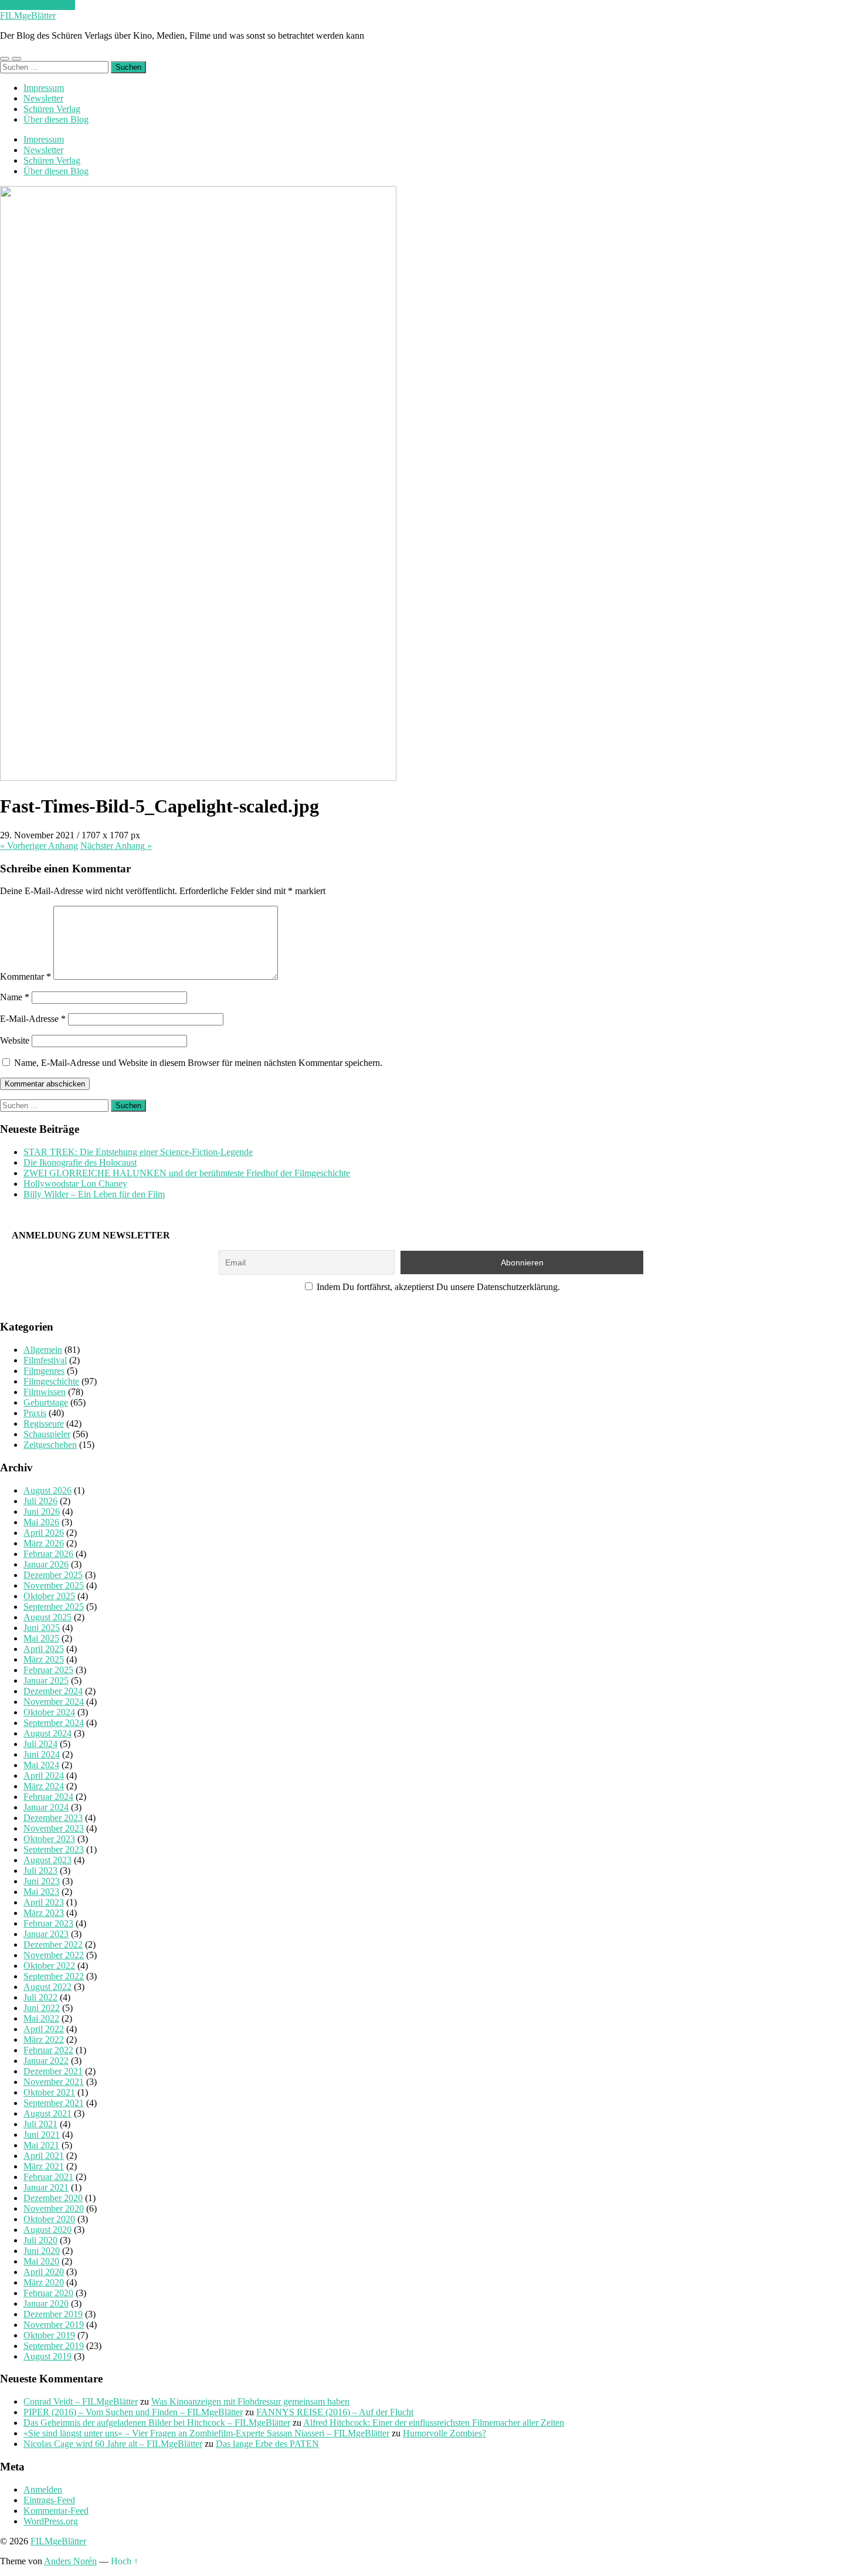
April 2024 (44, 1776)
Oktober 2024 (49, 1712)
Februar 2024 (48, 1797)
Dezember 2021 (53, 2071)
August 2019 (47, 2356)
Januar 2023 (46, 1934)
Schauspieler (47, 1434)
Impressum (44, 88)
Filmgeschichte (51, 1381)
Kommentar (26, 976)
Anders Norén (70, 2561)
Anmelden (43, 2489)
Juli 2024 (40, 1744)
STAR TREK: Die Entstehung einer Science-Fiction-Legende (138, 1152)
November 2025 (54, 1585)
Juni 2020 (42, 2251)
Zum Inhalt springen (38, 5)
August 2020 (47, 2230)
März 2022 (44, 2040)
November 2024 (54, 1702)
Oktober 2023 (49, 1839)
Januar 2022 (46, 2061)
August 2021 (47, 2113)
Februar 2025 (48, 1670)
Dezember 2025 (53, 1575)
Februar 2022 (48, 2050)
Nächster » (116, 846)
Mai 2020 (41, 2261)
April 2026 (44, 1533)
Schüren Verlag (52, 109)
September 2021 (54, 2103)
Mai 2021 (41, 2145)
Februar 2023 (48, 1923)
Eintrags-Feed (49, 2500)
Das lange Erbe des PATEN (267, 2444)
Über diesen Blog (56, 119)
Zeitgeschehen (50, 1445)
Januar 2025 (46, 1680)
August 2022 (47, 1987)
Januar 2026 (46, 1564)
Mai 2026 (41, 1522)
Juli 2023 (40, 1871)
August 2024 (47, 1733)
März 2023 (44, 1913)
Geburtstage (46, 1402)
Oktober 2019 (49, 2335)
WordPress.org (51, 2521)
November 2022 (54, 1955)
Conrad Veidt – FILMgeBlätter (81, 2401)
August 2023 (47, 1860)
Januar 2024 (46, 1807)
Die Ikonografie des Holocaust (80, 1162)
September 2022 (54, 1976)
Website (15, 1040)
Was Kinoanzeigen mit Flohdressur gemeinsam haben (250, 2401)
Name (15, 997)
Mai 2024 (41, 1765)
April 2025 (44, 1649)
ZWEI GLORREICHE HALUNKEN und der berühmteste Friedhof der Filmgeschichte (187, 1173)
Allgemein (43, 1350)
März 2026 (44, 1543)
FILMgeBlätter (28, 16)
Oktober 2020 (49, 2219)
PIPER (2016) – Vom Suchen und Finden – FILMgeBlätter (133, 2412)
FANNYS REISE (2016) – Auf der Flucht (335, 2412)
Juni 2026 (42, 1512)
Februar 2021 (48, 2177)
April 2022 (44, 2029)
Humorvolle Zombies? (444, 2433)
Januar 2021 (46, 2187)
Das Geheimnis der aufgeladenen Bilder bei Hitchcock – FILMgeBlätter (157, 2423)
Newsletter (43, 98)
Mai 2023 (41, 1892)
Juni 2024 (42, 1754)
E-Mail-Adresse (33, 1019)
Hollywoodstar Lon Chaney (75, 1184)
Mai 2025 (41, 1638)
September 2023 (54, 1849)
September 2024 (54, 1723)
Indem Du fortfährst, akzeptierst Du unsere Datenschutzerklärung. (437, 1287)
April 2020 (44, 2272)
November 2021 (54, 2082)
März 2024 (44, 1786)
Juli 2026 (40, 1501)
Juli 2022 (40, 1997)
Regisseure (44, 1424)
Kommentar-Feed (56, 2511)
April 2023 (44, 1902)
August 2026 (47, 1490)
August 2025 (47, 1617)
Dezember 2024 (53, 1691)
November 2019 (54, 2325)
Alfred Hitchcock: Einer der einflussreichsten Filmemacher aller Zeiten (434, 2423)
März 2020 (44, 2282)
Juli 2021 (40, 2124)
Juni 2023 (42, 1881)
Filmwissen (45, 1392)
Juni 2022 (42, 2008)
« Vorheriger (39, 846)
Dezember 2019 (53, 2314)
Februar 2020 (48, 2293)
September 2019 (54, 2346)
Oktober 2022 (49, 1966)
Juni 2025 (42, 1628)
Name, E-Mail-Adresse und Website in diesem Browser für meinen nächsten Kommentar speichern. (198, 1063)
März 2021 (44, 2166)
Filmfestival (45, 1360)
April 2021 (44, 2156)
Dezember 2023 (53, 1818)
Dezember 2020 (53, 2198)
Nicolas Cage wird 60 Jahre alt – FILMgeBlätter (113, 2444)
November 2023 (54, 1828)
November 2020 (54, 2208)
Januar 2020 (46, 2303)
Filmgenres (44, 1371)
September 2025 (54, 1607)
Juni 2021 (42, 2135)
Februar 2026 (48, 1554)
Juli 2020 (40, 2240)
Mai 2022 (41, 2018)
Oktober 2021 (49, 2092)
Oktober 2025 (49, 1596)
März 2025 (44, 1659)
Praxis (35, 1413)
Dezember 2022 (53, 1944)
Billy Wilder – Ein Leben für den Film (94, 1194)
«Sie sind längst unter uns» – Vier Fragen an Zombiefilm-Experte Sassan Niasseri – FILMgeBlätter (206, 2433)
